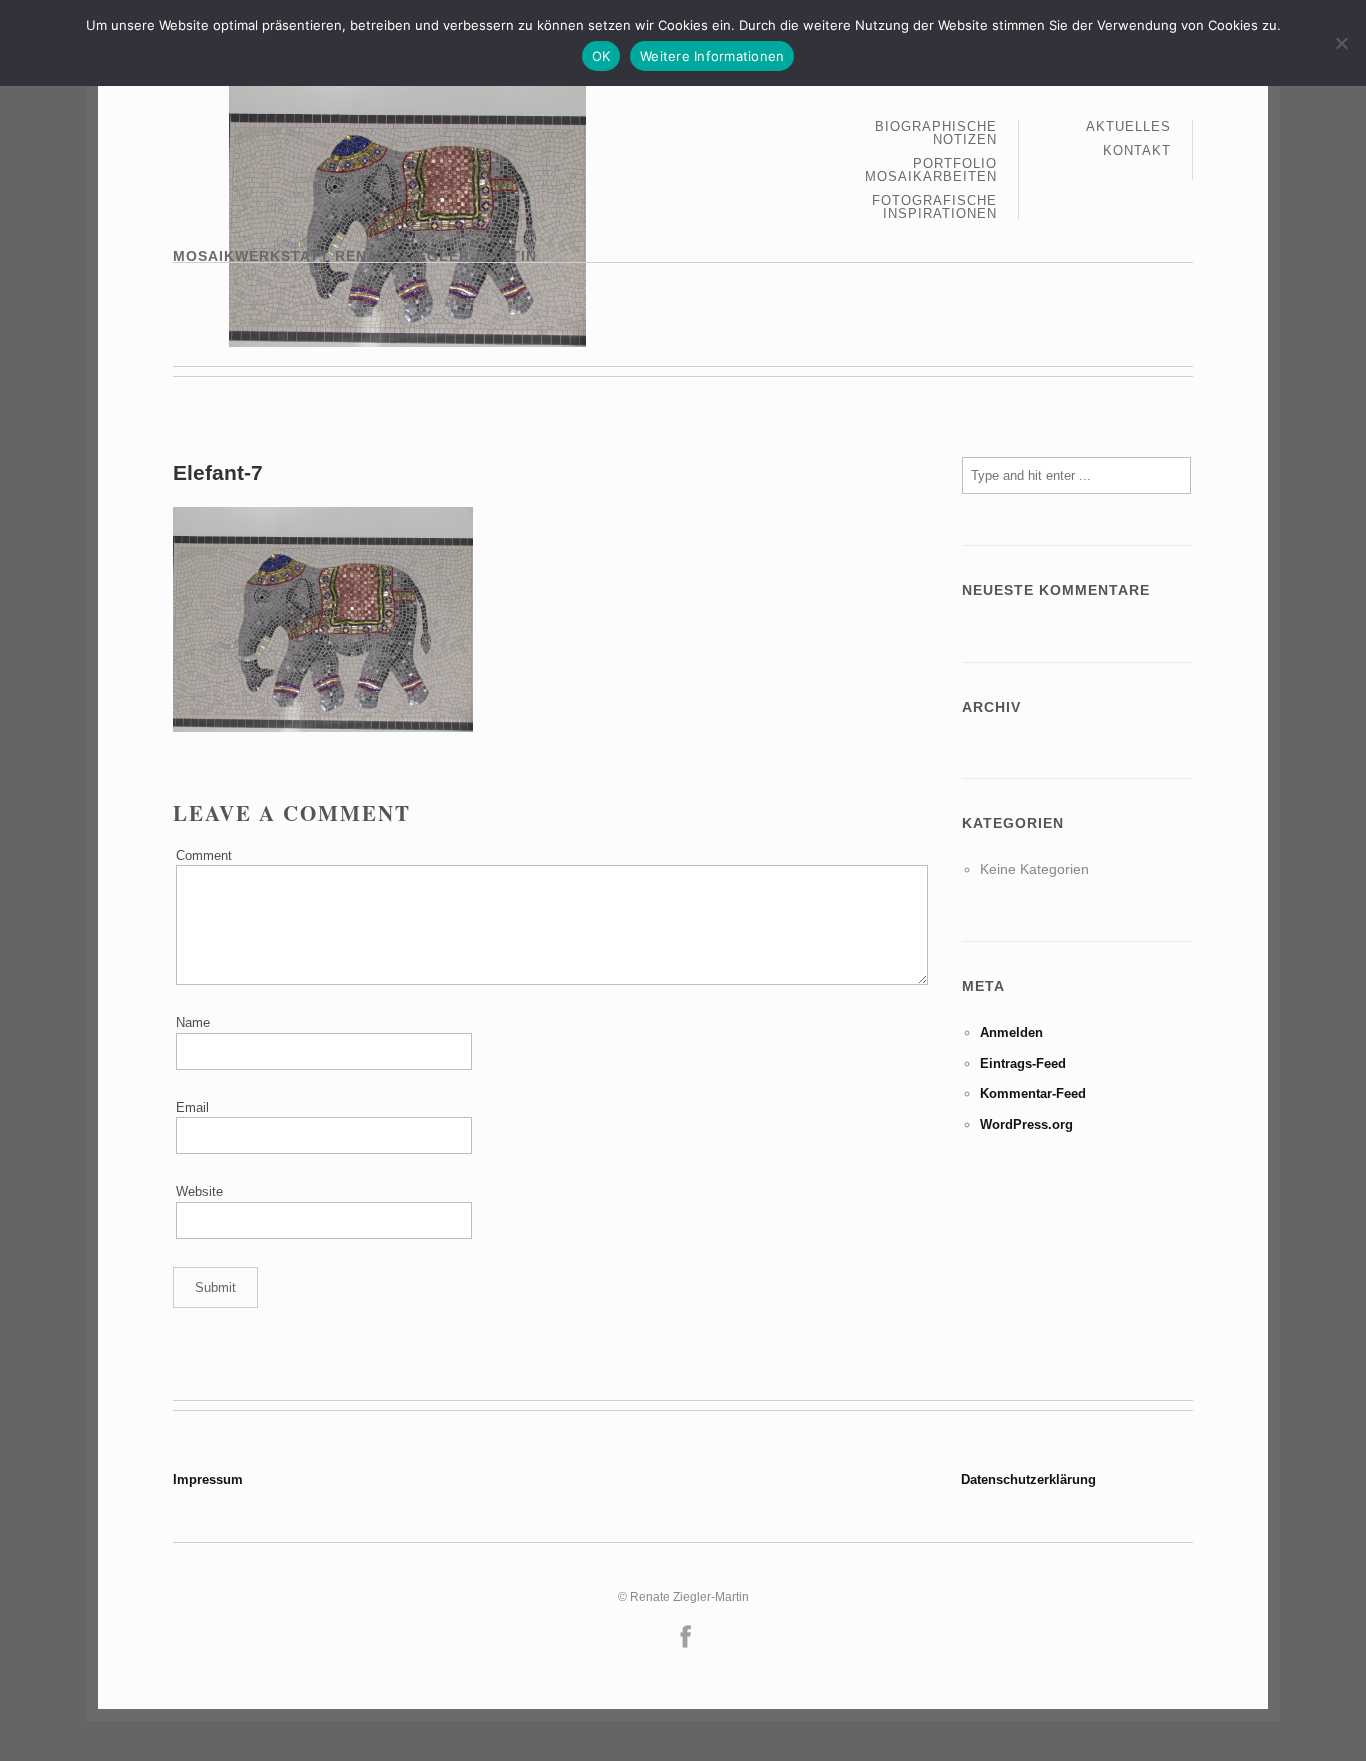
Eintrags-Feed (1023, 1063)
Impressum (208, 1479)
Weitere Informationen (712, 56)
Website (199, 1191)
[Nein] (1341, 43)
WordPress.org (1026, 1124)
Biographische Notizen (936, 133)
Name (193, 1022)
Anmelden (1011, 1032)
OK (601, 56)
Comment (204, 855)
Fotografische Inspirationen (934, 207)
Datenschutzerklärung (1028, 1479)
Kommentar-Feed (1033, 1093)
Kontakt (1137, 150)
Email (192, 1107)
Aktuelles (1128, 127)
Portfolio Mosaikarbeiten (931, 170)
